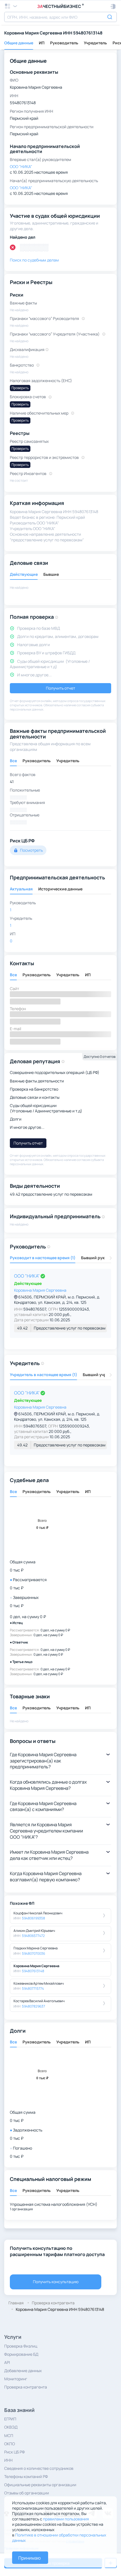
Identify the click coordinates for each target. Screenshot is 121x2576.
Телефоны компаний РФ (26, 2476)
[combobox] (60, 17)
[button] (113, 6)
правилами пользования (66, 2519)
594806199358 (33, 1918)
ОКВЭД (11, 2427)
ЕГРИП (10, 2419)
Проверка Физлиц (21, 2346)
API (7, 2362)
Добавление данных (23, 2371)
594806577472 (33, 1936)
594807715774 (33, 1988)
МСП (9, 2436)
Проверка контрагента (26, 2387)
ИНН (8, 2460)
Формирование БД (21, 2354)
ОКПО (10, 2444)
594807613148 (33, 1971)
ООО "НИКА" (27, 1276)
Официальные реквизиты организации (40, 2485)
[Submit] (110, 16)
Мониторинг (16, 2379)
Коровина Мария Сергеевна (40, 1290)
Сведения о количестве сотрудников (39, 2468)
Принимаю (30, 2558)
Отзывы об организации (27, 2493)
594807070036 (33, 1953)
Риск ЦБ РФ (14, 2452)
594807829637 (33, 2006)
